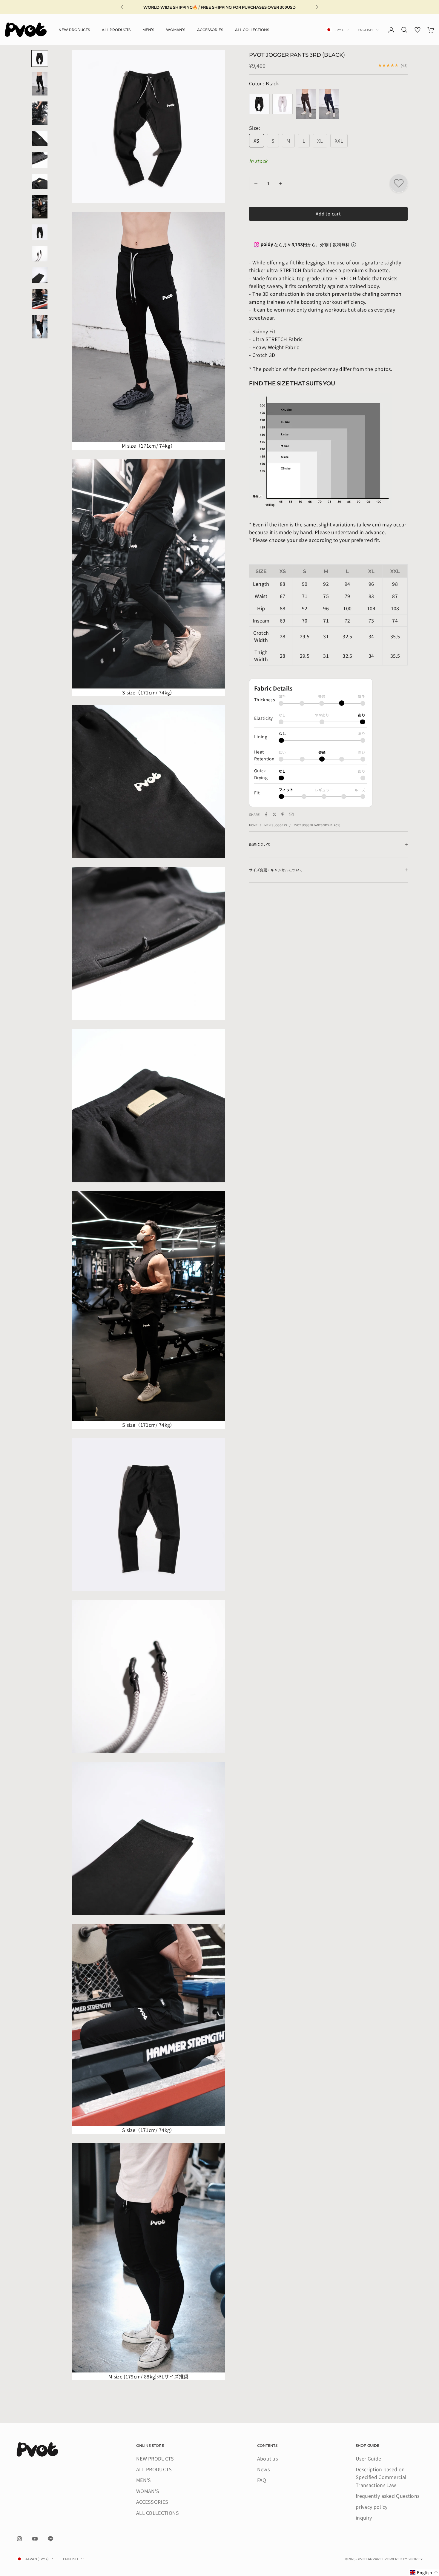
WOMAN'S (176, 29)
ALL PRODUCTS (116, 29)
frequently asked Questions (387, 2496)
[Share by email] (291, 814)
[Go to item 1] (40, 58)
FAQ (262, 2480)
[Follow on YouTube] (35, 2539)
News (263, 2469)
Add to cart (328, 214)
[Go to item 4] (40, 138)
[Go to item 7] (40, 207)
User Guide (368, 2458)
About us (268, 2458)
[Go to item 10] (40, 275)
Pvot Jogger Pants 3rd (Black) (317, 825)
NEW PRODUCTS (74, 29)
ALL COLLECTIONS (252, 29)
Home (253, 825)
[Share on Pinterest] (283, 814)
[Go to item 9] (40, 254)
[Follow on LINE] (50, 2539)
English (365, 30)
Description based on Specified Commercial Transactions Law (381, 2477)
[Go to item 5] (40, 160)
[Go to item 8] (40, 232)
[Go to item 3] (40, 113)
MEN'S (148, 29)
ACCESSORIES (210, 29)
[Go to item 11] (40, 299)
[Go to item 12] (40, 327)
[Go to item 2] (40, 84)
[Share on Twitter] (274, 814)
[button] (424, 2573)
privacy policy (372, 2507)
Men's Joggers (276, 825)
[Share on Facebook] (266, 814)
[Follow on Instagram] (19, 2539)
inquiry (364, 2518)
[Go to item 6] (40, 181)
